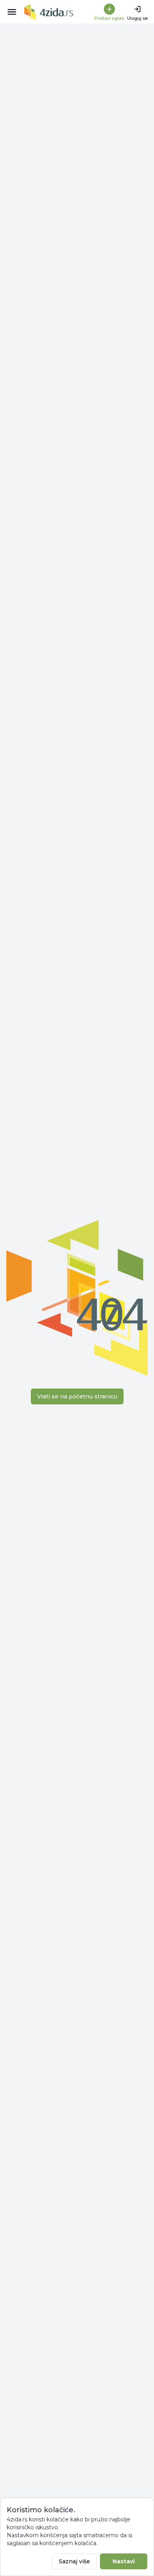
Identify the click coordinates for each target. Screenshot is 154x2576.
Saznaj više (74, 2561)
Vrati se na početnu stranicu (77, 1396)
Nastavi (124, 2561)
